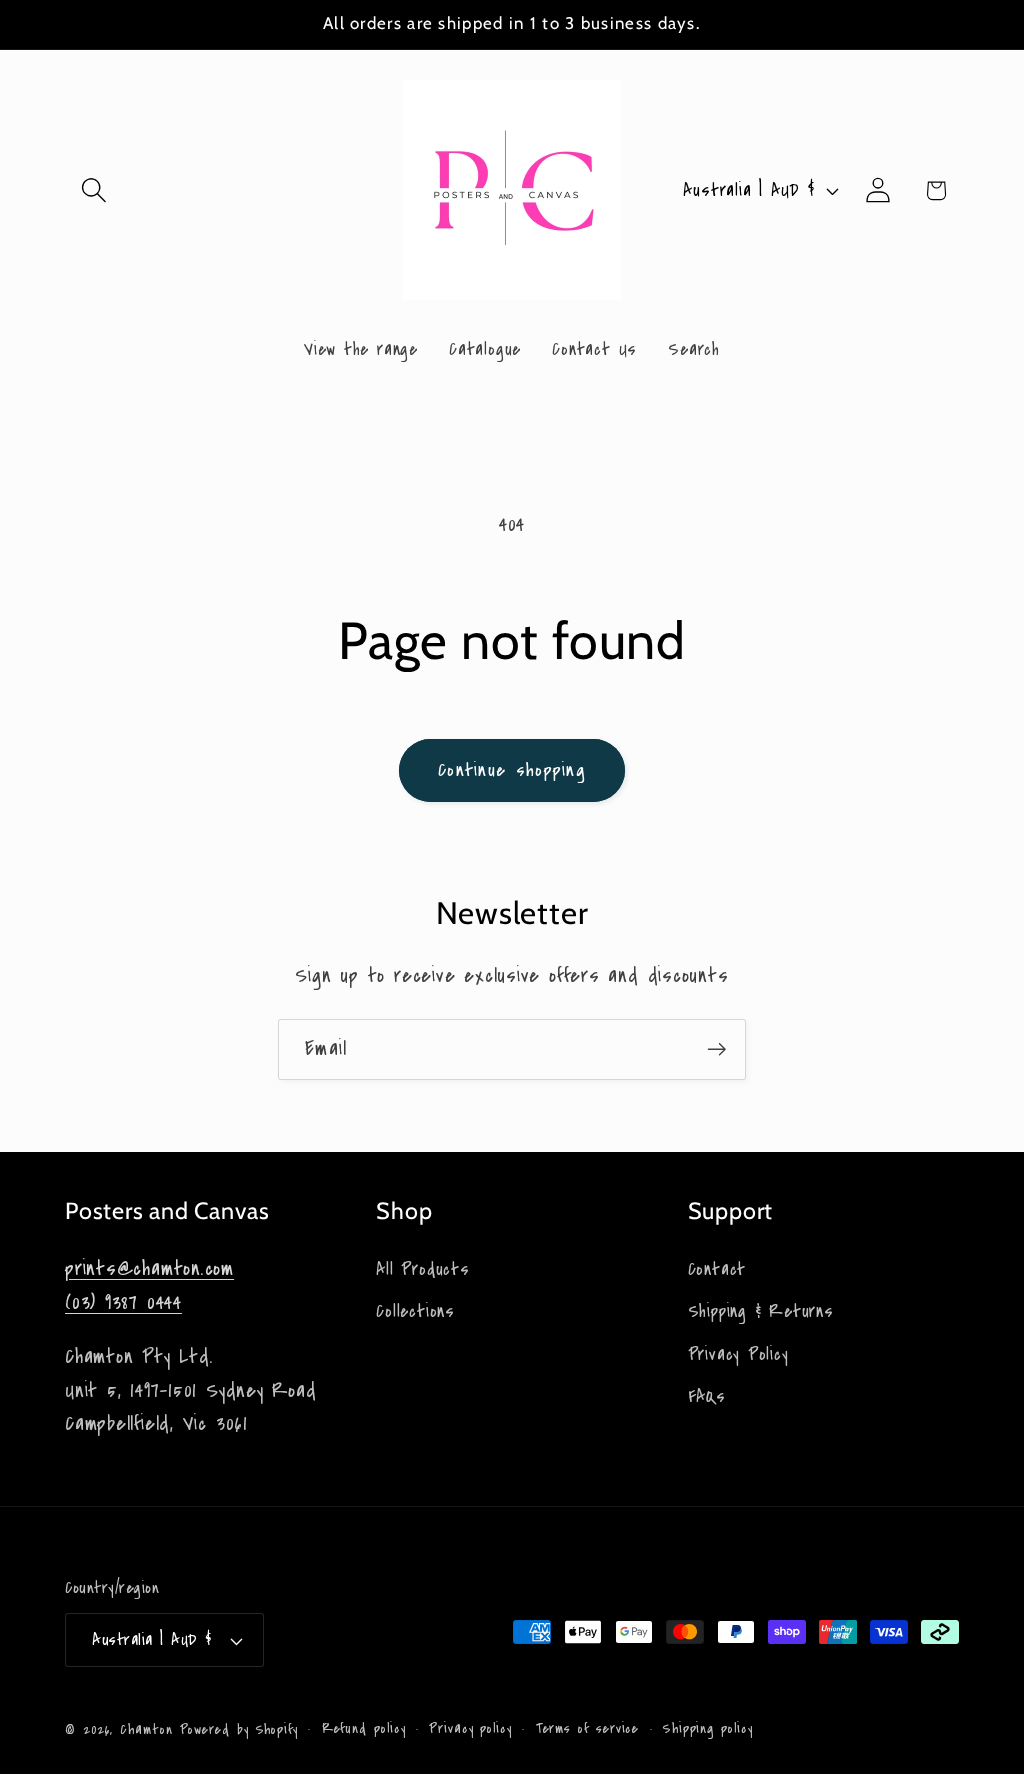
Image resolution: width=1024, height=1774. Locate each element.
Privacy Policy (738, 1354)
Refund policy (364, 1729)
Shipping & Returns (761, 1311)
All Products (422, 1269)
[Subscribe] (716, 1049)
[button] (93, 190)
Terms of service (588, 1729)
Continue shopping (512, 770)
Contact (717, 1269)
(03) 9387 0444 (123, 1302)
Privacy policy (470, 1729)
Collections (415, 1311)
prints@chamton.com (149, 1268)
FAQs (707, 1396)
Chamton (146, 1730)
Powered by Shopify (239, 1730)
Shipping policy (708, 1729)
